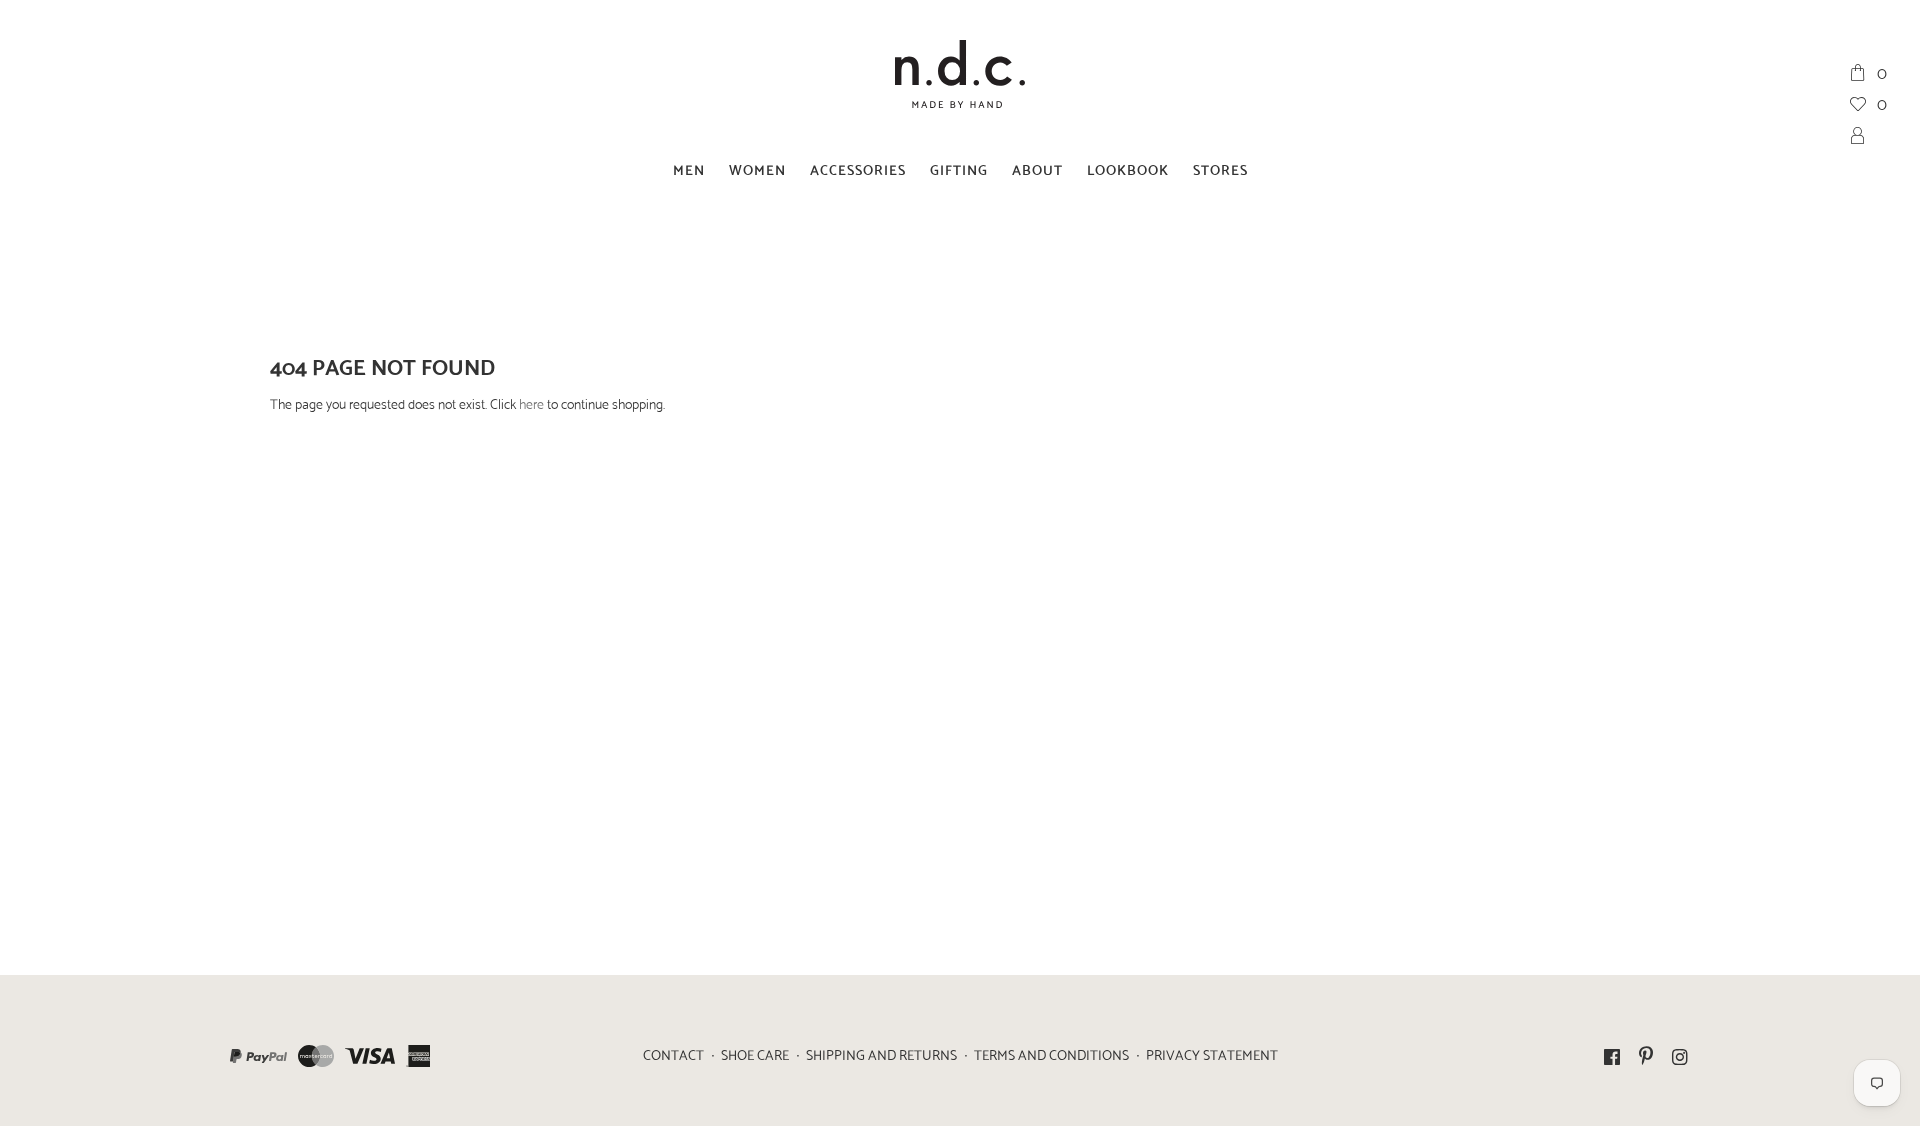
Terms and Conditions (1051, 1054)
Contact (673, 1054)
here (531, 403)
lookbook (1128, 168)
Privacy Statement (1212, 1054)
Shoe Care (755, 1054)
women (757, 168)
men (689, 168)
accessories (858, 168)
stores (1220, 168)
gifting (959, 168)
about (1037, 168)
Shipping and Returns (881, 1054)
